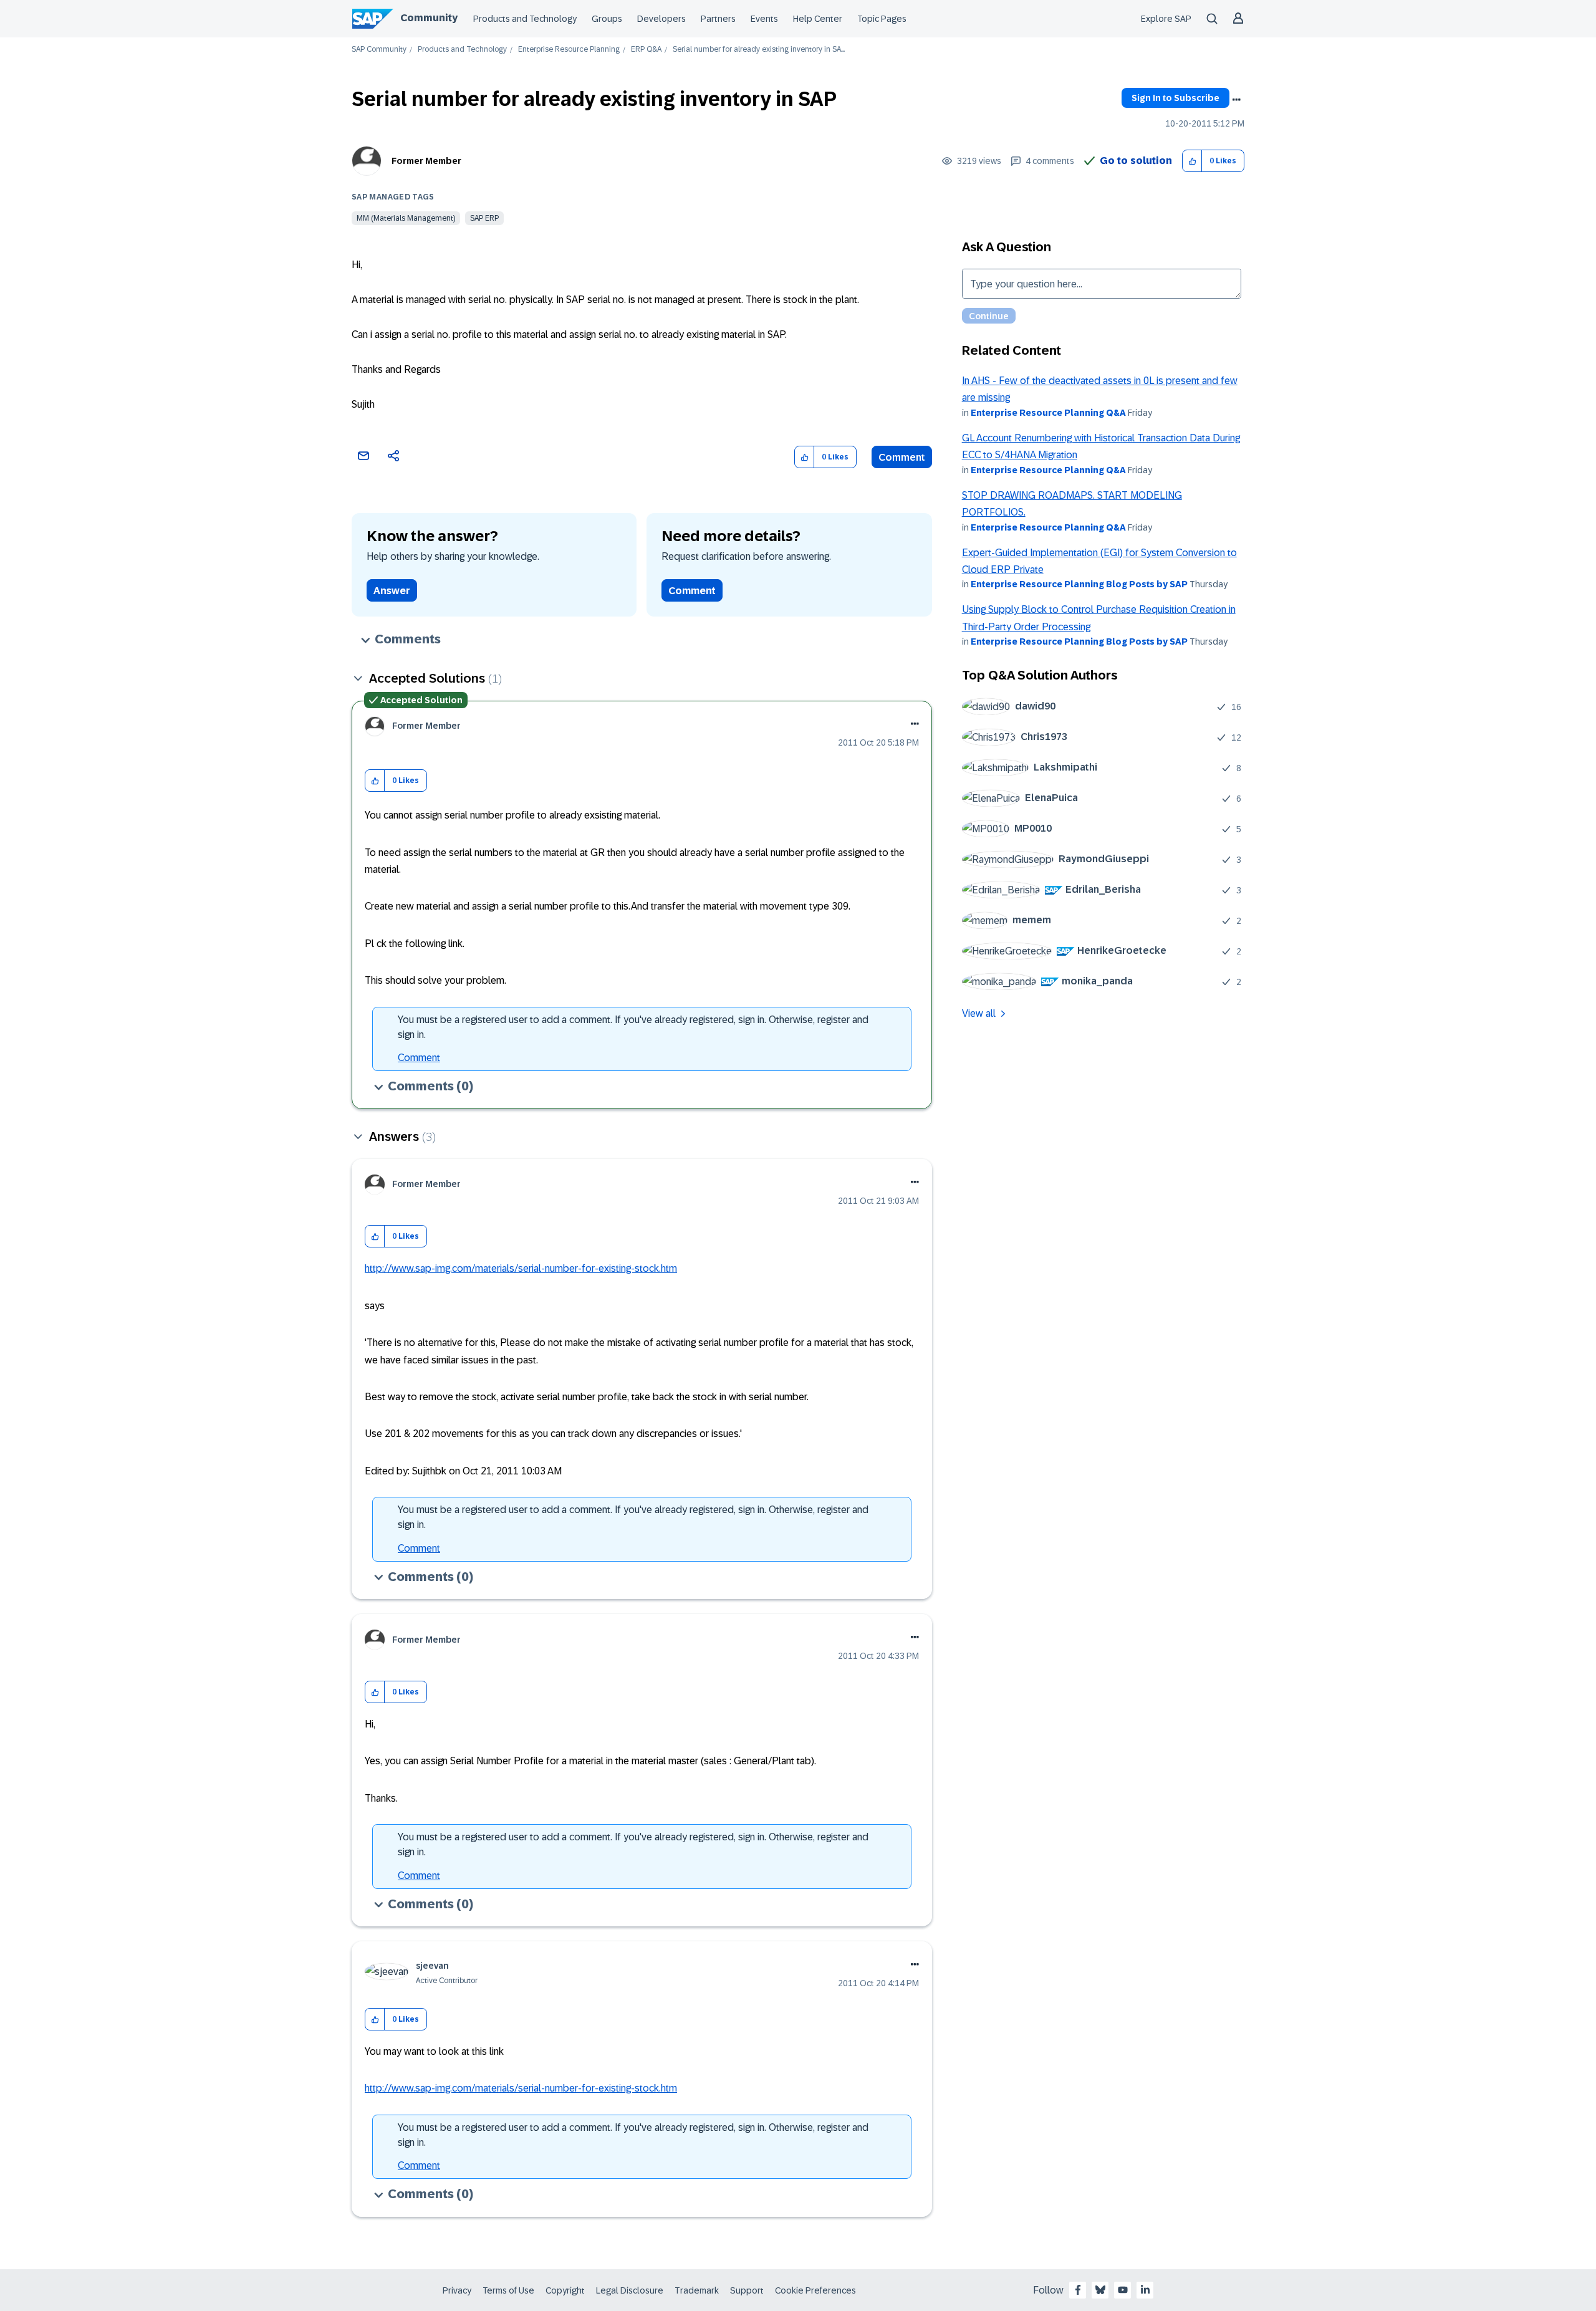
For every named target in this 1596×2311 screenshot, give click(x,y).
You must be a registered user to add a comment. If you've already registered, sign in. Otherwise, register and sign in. (633, 1027)
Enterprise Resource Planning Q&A (1048, 413)
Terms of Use (508, 2290)
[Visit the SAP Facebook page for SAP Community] (1078, 2290)
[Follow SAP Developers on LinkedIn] (1145, 2290)
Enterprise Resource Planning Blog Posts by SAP (1079, 584)
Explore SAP (1166, 19)
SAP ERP (484, 218)
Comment (902, 457)
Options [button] (1236, 100)
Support (747, 2290)
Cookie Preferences (815, 2290)
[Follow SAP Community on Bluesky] (1100, 2290)
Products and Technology (525, 19)
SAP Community (379, 50)
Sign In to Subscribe (1175, 98)
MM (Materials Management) (406, 218)
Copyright (565, 2290)
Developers (661, 19)
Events (764, 19)
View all (979, 1013)
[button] (1192, 161)
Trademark (697, 2290)
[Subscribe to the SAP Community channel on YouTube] (1123, 2290)
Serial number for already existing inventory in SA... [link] (759, 50)
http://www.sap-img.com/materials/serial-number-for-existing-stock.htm (521, 1268)
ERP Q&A (646, 50)
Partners (718, 19)
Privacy (457, 2290)
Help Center (818, 19)
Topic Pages (882, 19)
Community (429, 18)
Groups (607, 19)
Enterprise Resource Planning (569, 50)
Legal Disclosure (630, 2290)
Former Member (426, 161)
